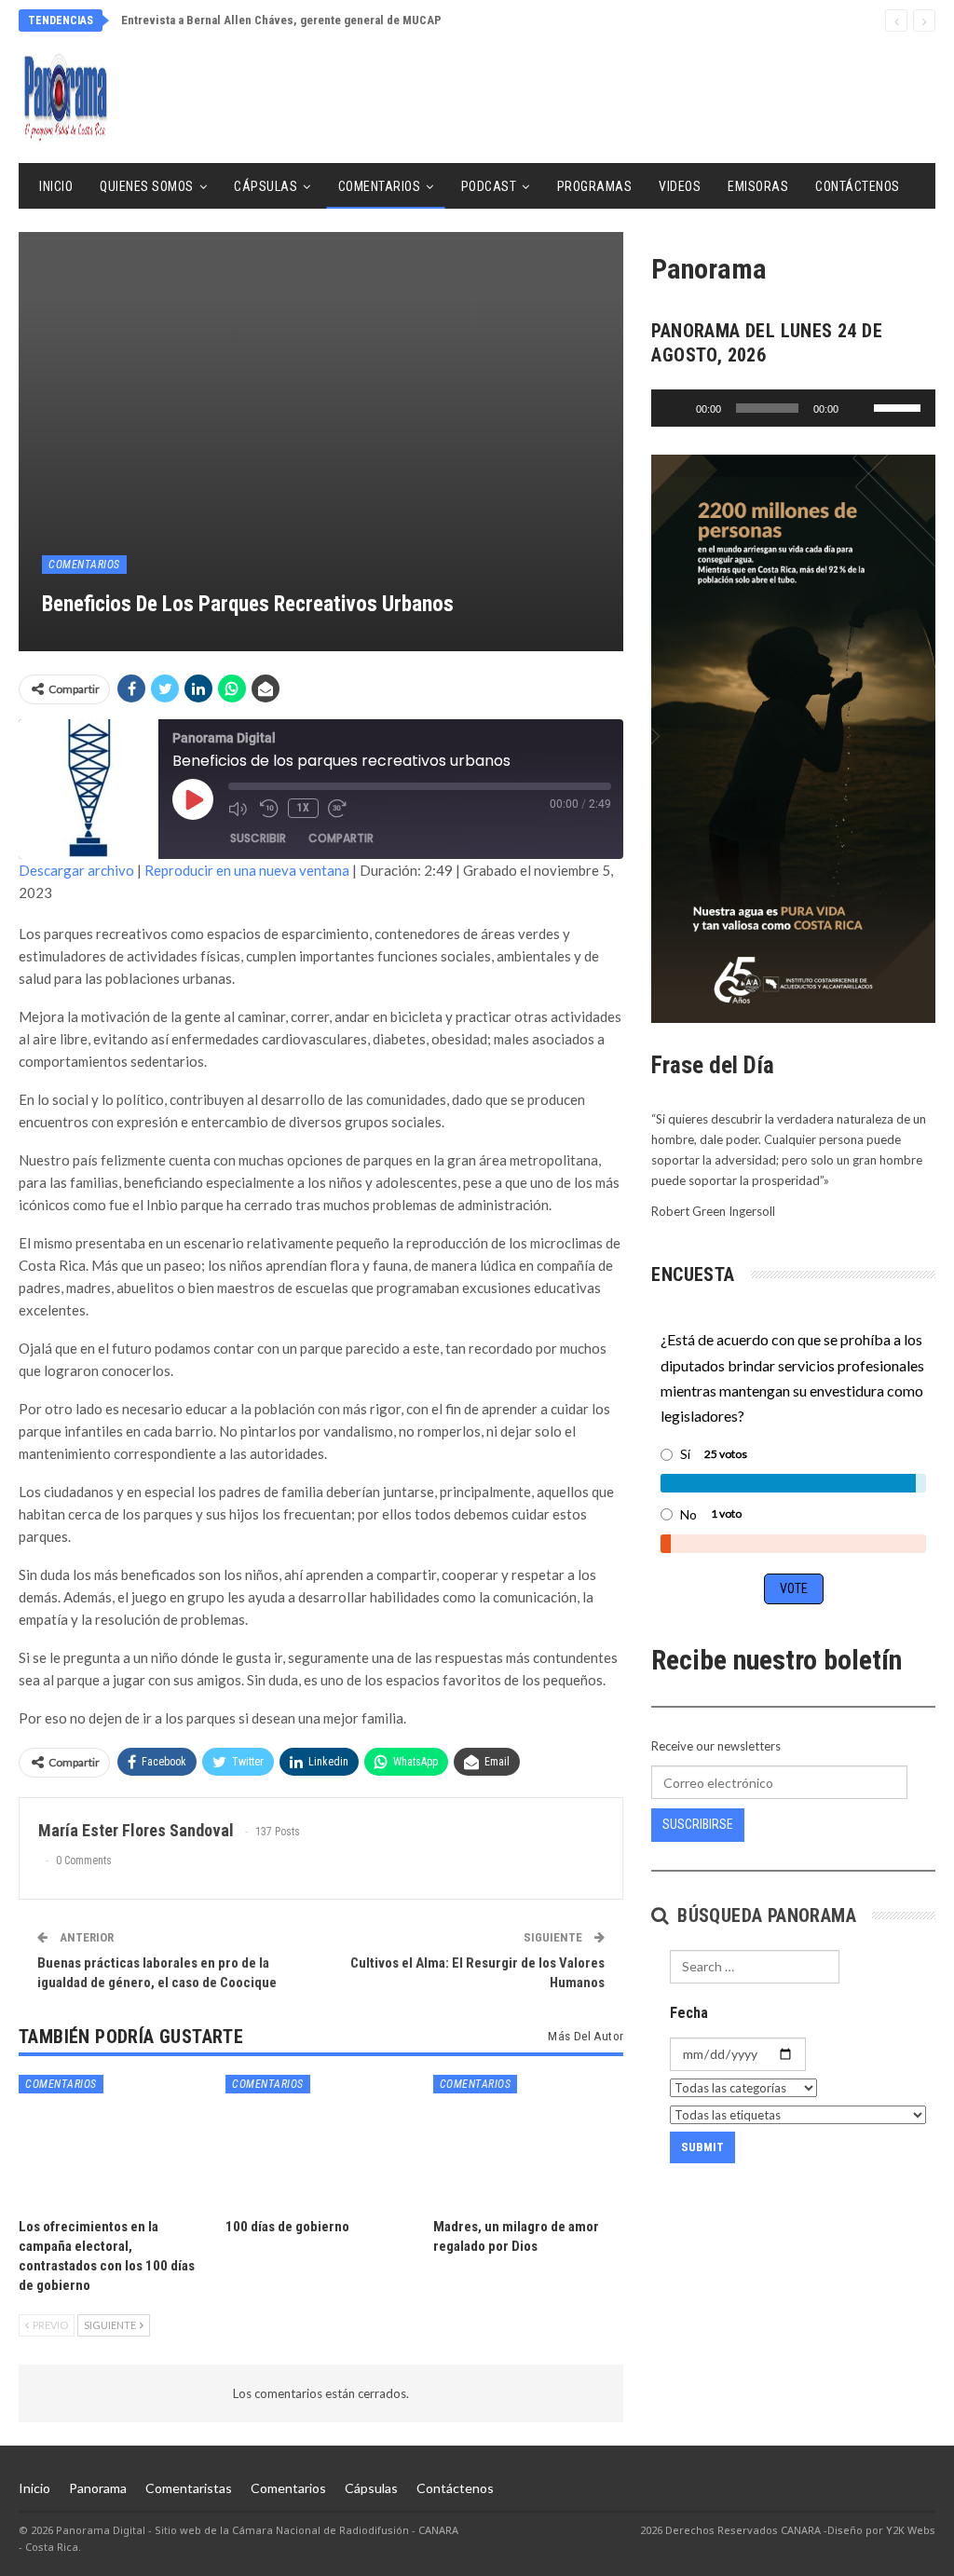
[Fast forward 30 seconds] (339, 809)
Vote (794, 1588)
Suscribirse (698, 1824)
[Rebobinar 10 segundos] (269, 809)
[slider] (900, 406)
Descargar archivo (76, 870)
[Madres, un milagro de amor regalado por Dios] (528, 2141)
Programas (595, 186)
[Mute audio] (239, 809)
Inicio (56, 186)
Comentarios (380, 186)
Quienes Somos (147, 186)
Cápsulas (266, 186)
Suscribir (258, 838)
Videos (680, 186)
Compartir (341, 838)
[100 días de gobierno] (320, 2141)
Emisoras (758, 186)
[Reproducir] (675, 408)
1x (303, 808)
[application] (793, 408)
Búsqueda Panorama (764, 1915)
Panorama (98, 2488)
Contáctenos (858, 186)
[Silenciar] (859, 408)
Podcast (489, 186)
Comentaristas (189, 2488)
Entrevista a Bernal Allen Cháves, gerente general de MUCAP (281, 20)
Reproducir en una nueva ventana (247, 870)
